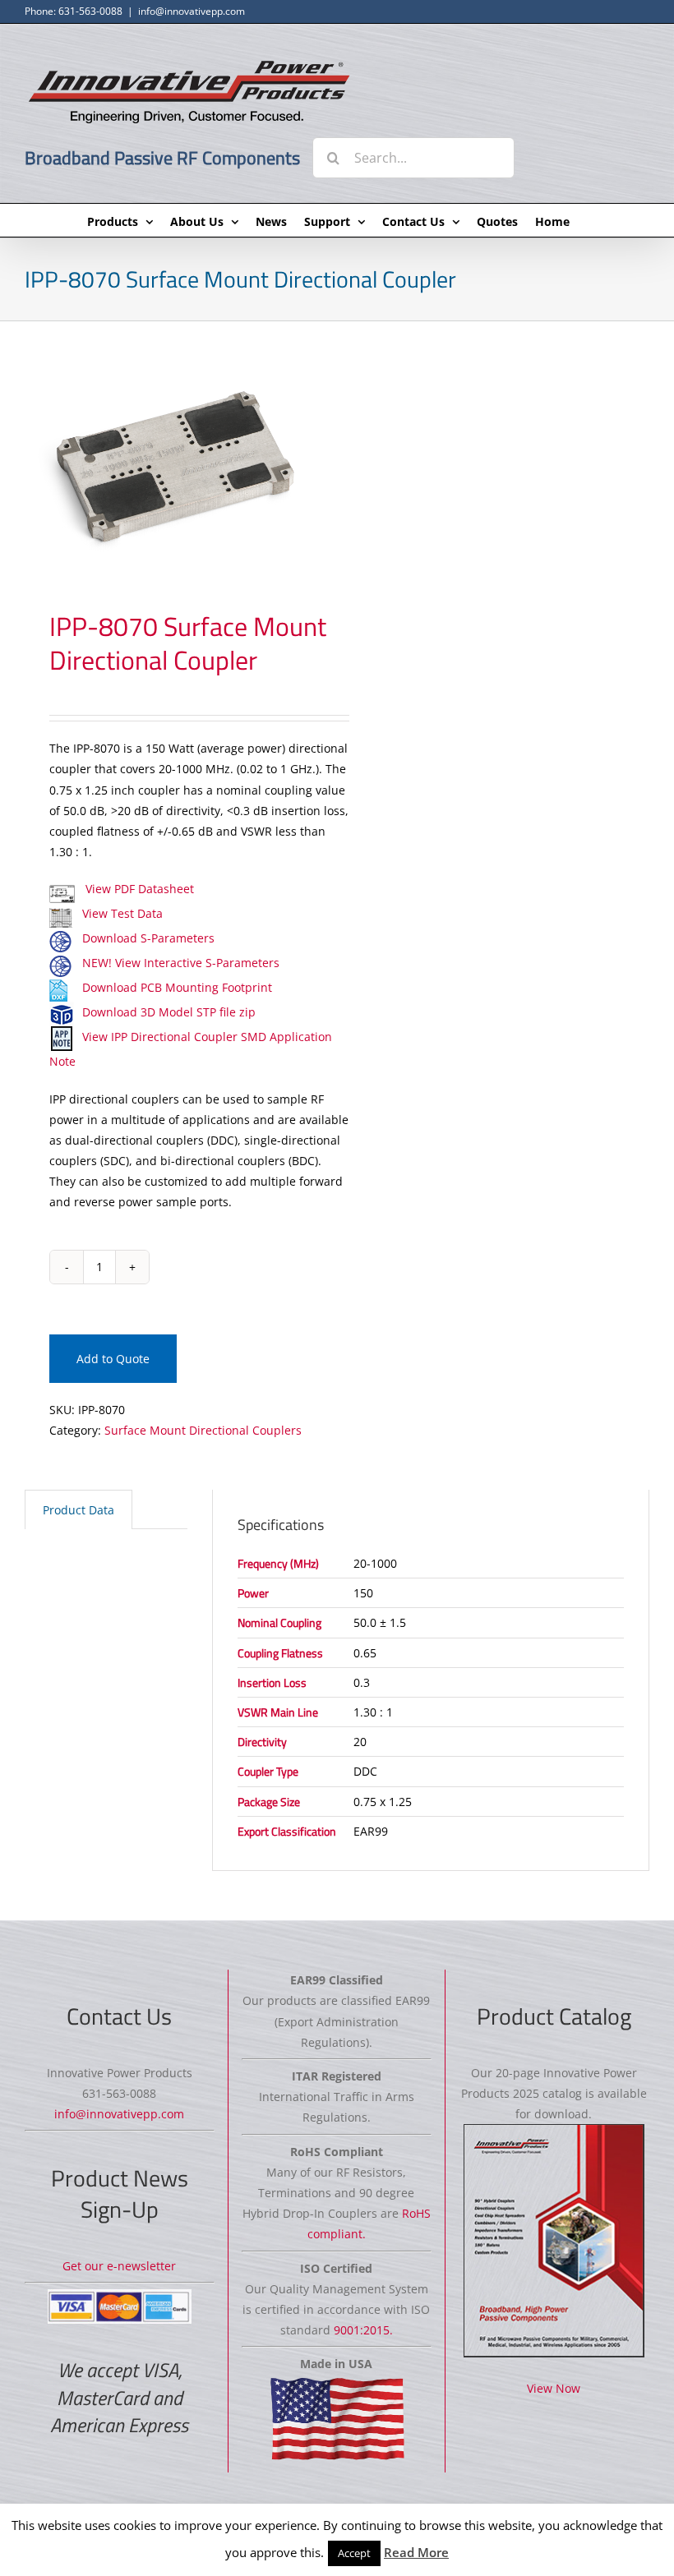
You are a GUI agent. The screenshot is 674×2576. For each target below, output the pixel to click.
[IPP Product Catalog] (554, 2241)
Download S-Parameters (148, 938)
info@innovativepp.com (192, 11)
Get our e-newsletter (119, 2266)
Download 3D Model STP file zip (169, 1012)
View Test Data (122, 913)
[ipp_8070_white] (175, 465)
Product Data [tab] (78, 1510)
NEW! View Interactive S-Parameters (181, 963)
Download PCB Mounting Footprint (177, 987)
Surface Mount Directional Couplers (203, 1430)
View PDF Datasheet (138, 889)
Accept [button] (354, 2553)
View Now (554, 2388)
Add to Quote (113, 1359)
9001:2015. (363, 2330)
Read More (416, 2552)
